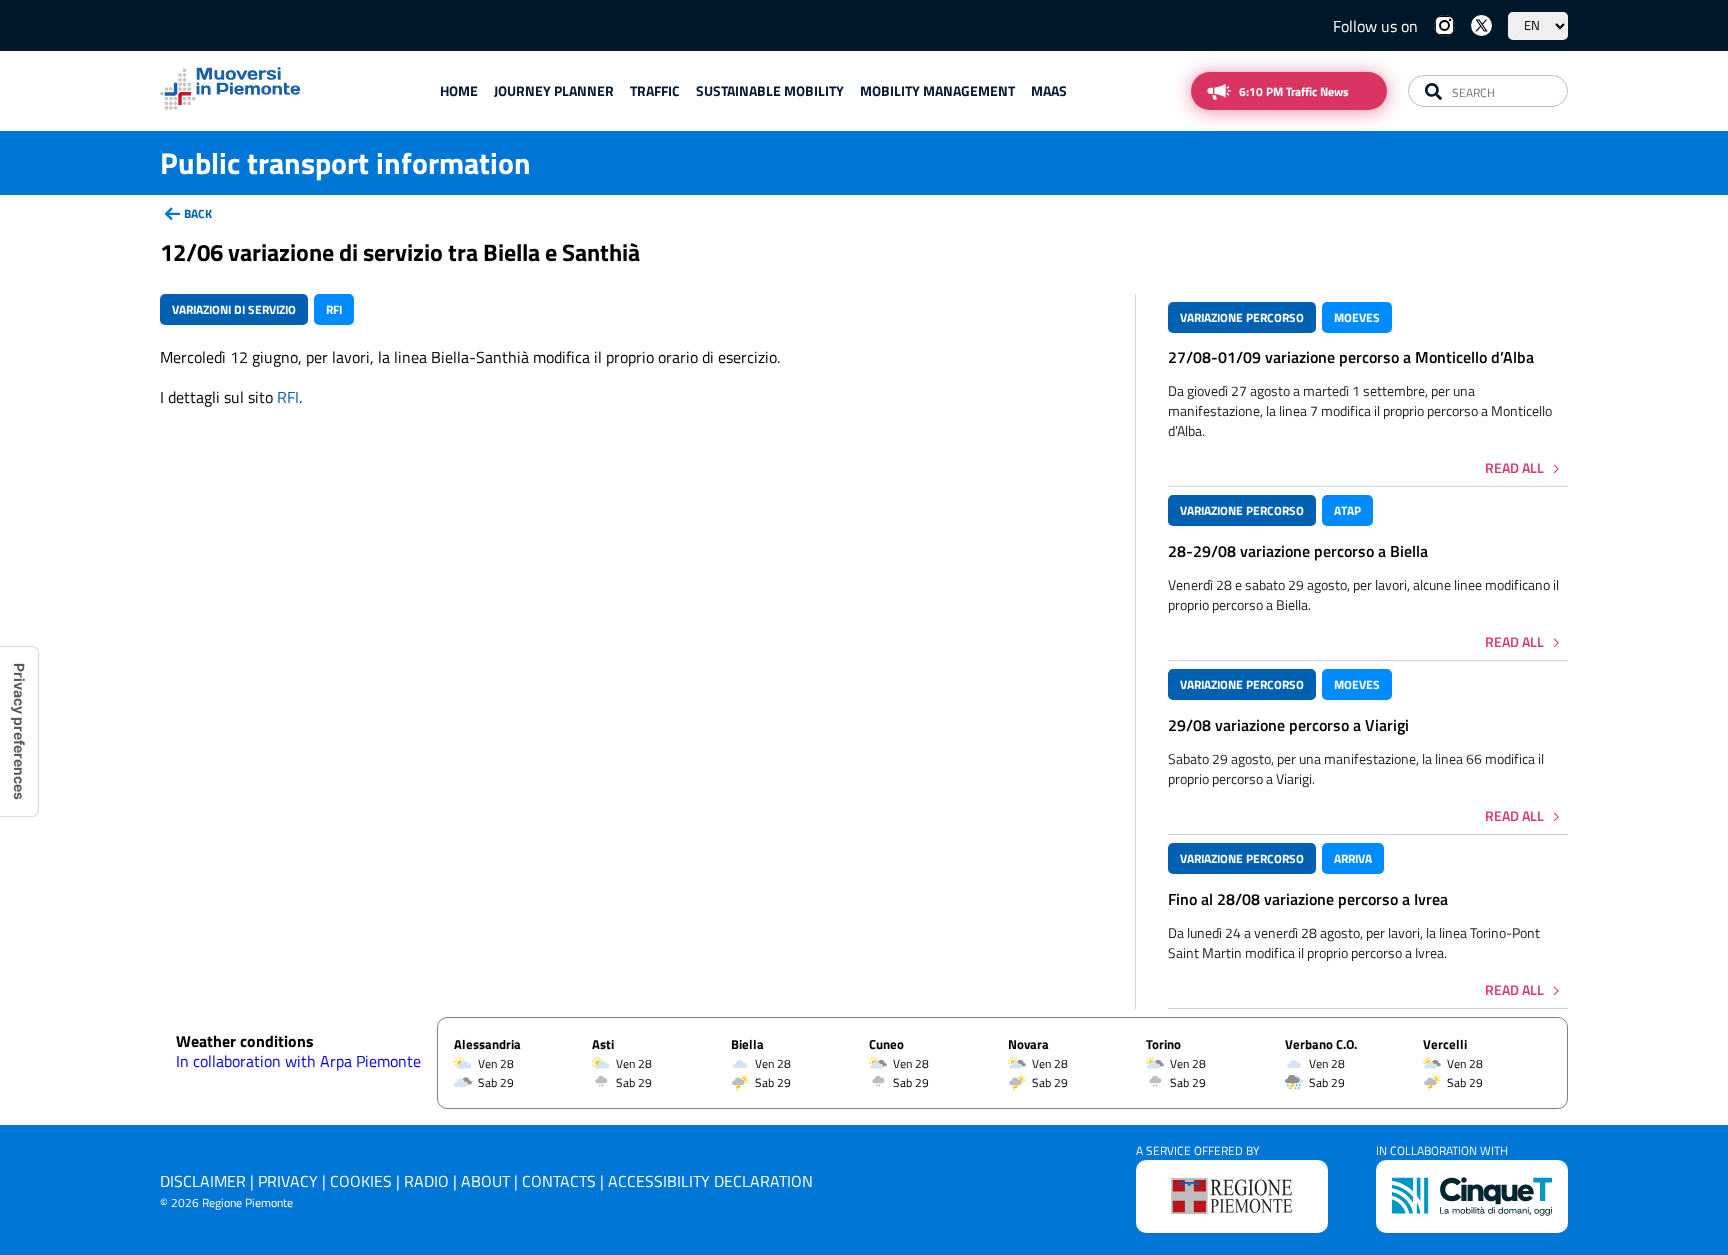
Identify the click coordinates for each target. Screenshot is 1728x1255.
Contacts (559, 1181)
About (485, 1181)
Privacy (288, 1181)
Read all (1514, 467)
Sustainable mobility (770, 90)
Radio (426, 1181)
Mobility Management (937, 90)
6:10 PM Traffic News (1294, 91)
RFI (288, 397)
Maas (1049, 90)
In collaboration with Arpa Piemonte (298, 1061)
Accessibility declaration (710, 1181)
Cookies (361, 1181)
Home (459, 90)
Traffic (655, 90)
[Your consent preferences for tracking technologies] (19, 731)
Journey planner (554, 90)
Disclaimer (203, 1181)
